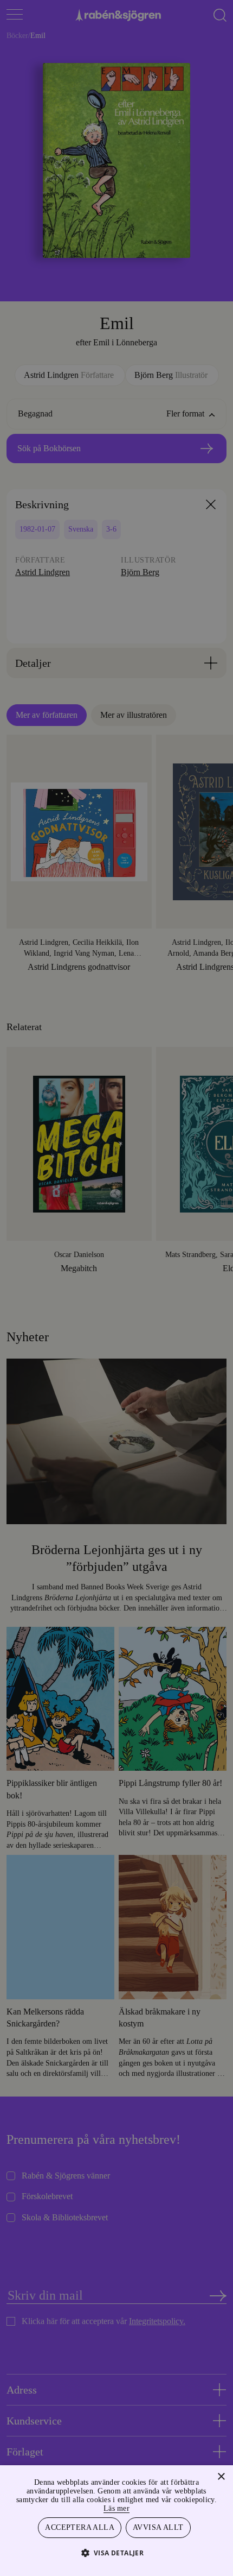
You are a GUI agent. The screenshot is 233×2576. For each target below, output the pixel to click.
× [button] (221, 2475)
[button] (117, 2552)
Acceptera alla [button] (80, 2527)
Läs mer (141, 2507)
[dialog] (116, 1288)
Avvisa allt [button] (158, 2527)
